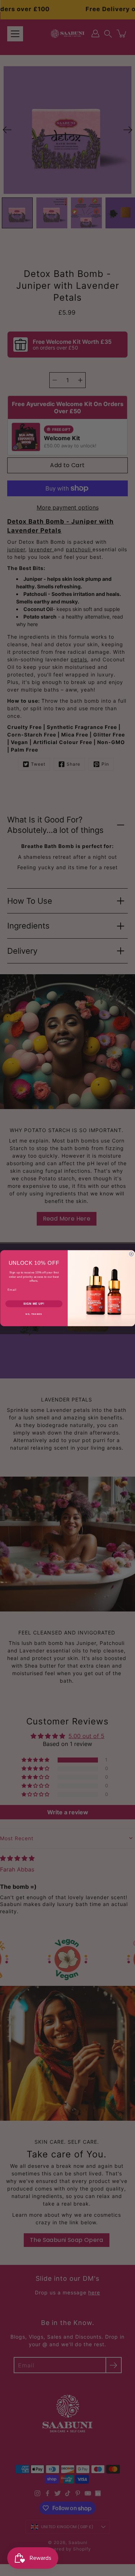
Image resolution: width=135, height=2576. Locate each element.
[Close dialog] (131, 1254)
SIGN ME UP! (34, 1304)
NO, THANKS (34, 1314)
